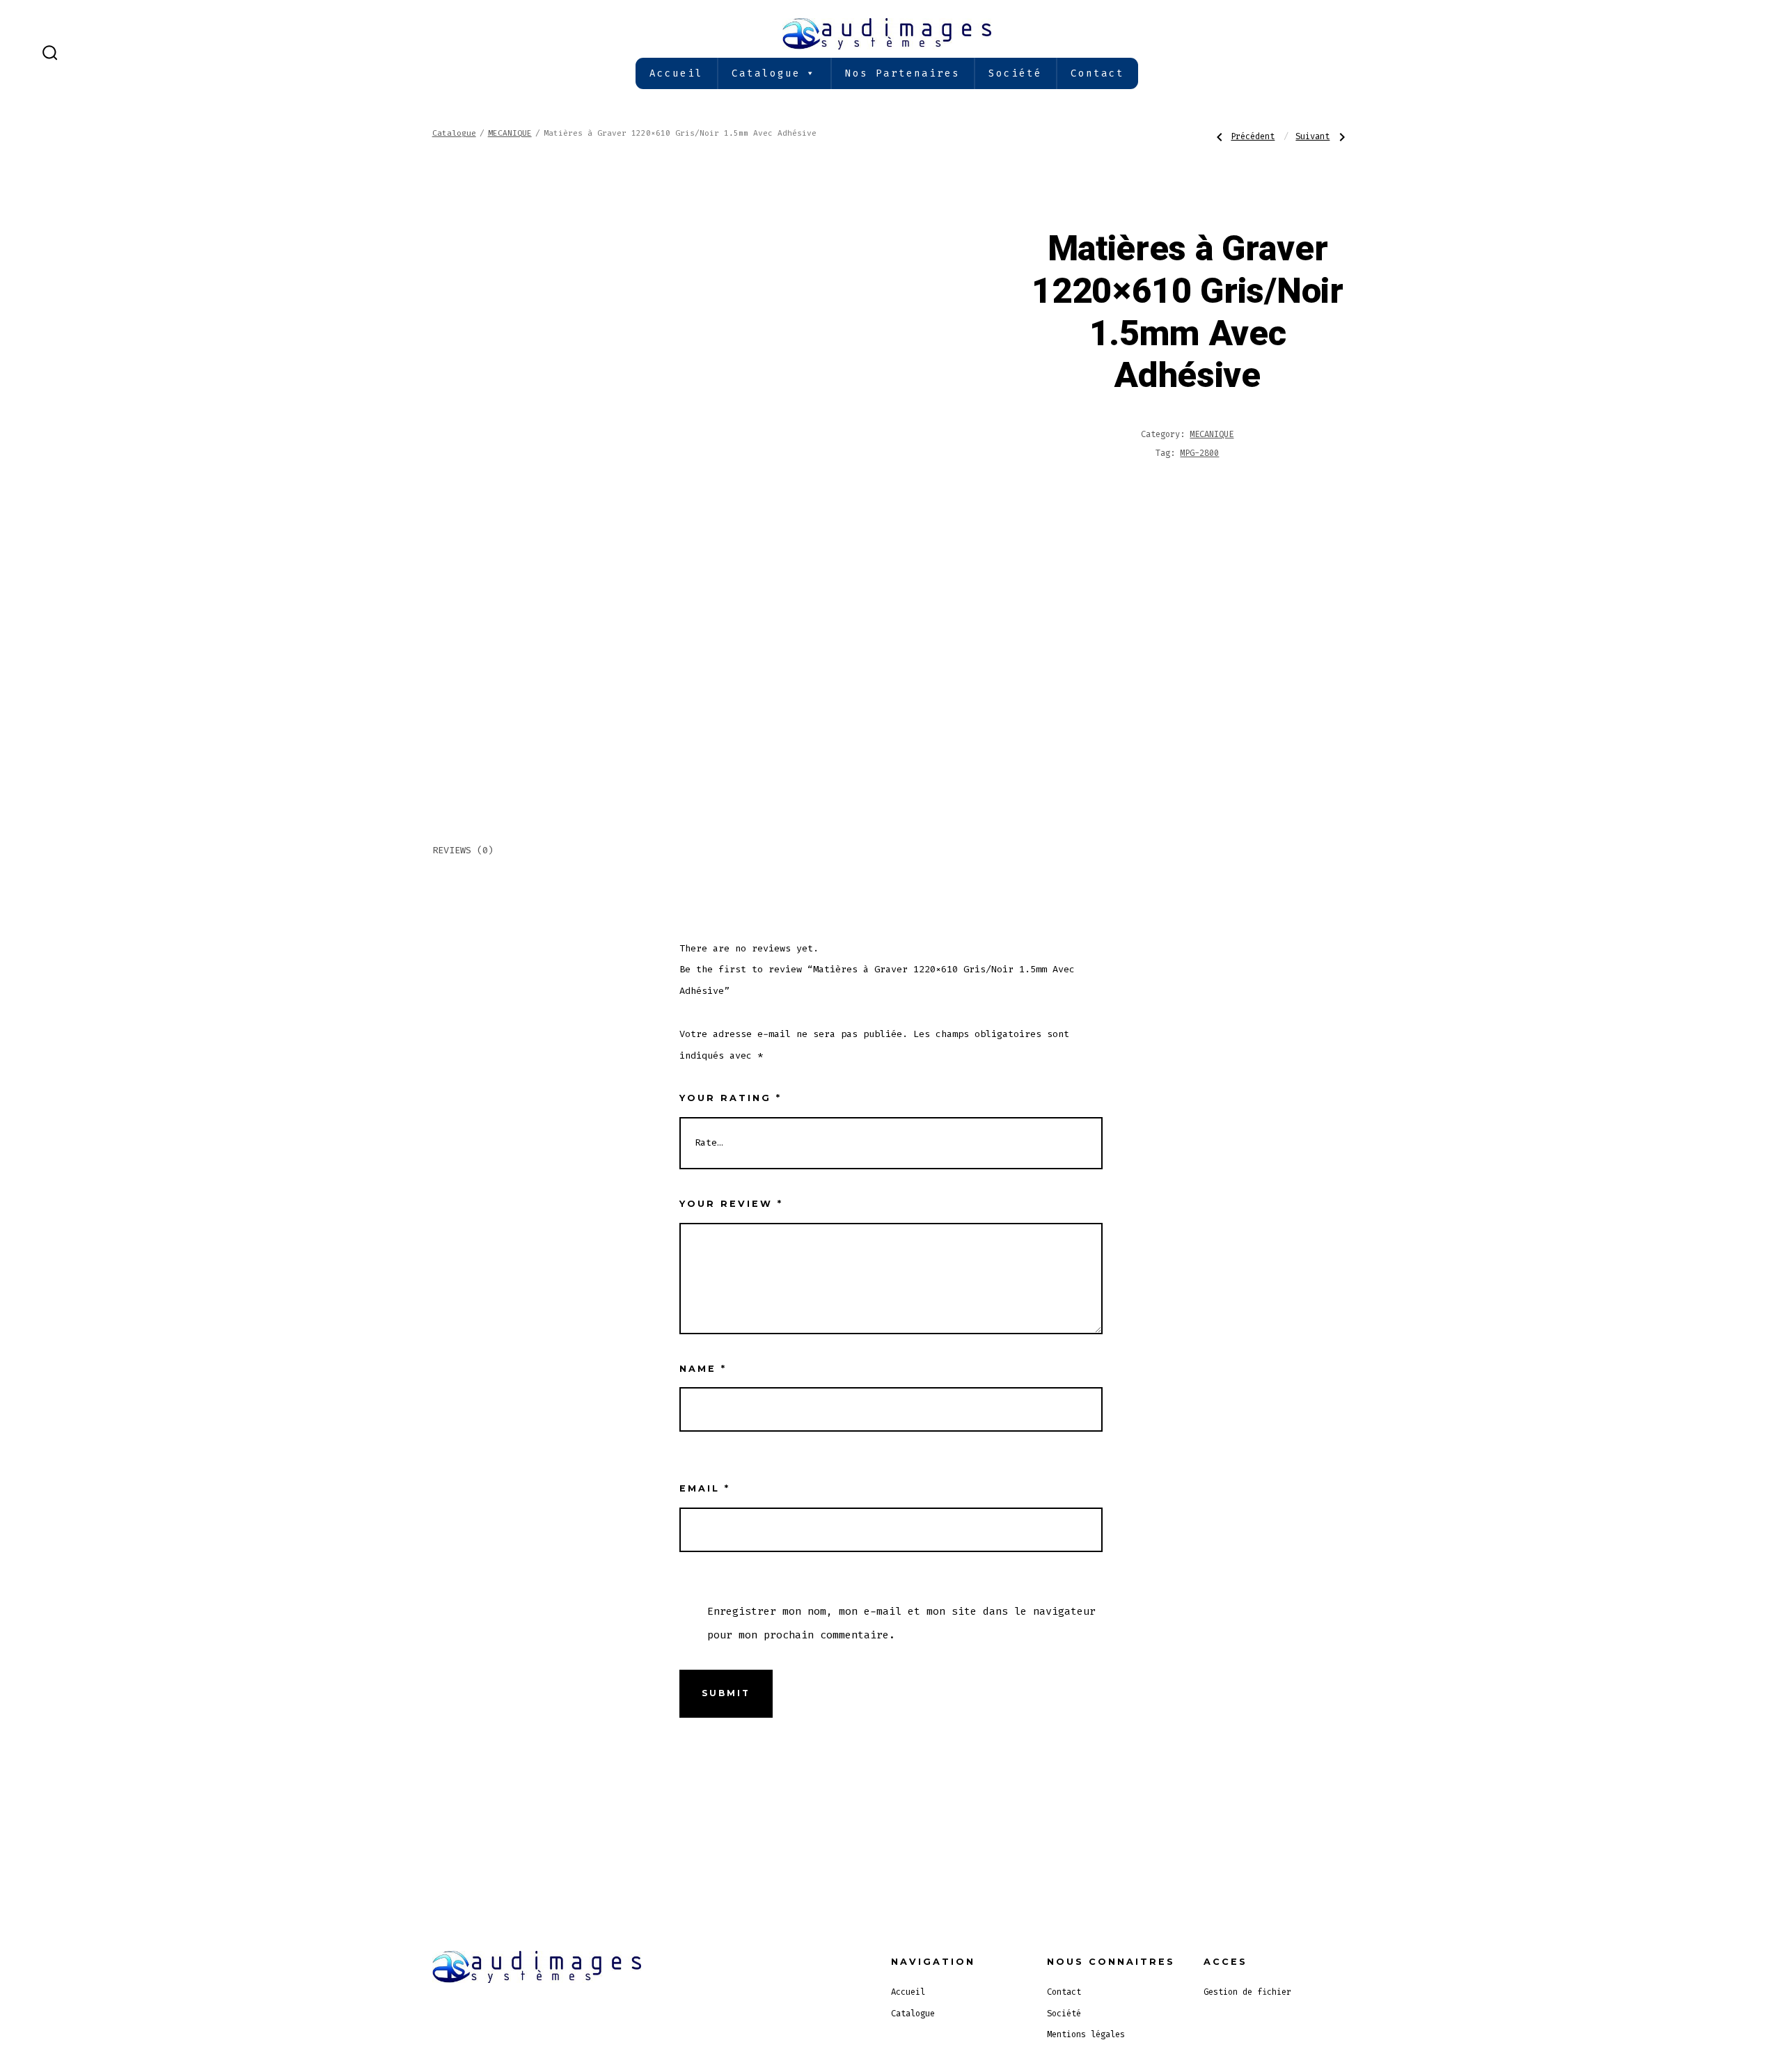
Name (703, 1369)
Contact (1097, 73)
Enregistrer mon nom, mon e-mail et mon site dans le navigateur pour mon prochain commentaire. (901, 1623)
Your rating (731, 1098)
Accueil (676, 73)
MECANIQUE (510, 133)
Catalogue (766, 73)
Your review (731, 1204)
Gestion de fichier (1247, 1992)
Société (1015, 73)
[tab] (463, 852)
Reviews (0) (463, 850)
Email (705, 1488)
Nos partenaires (902, 73)
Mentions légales (1086, 2034)
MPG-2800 (1199, 453)
